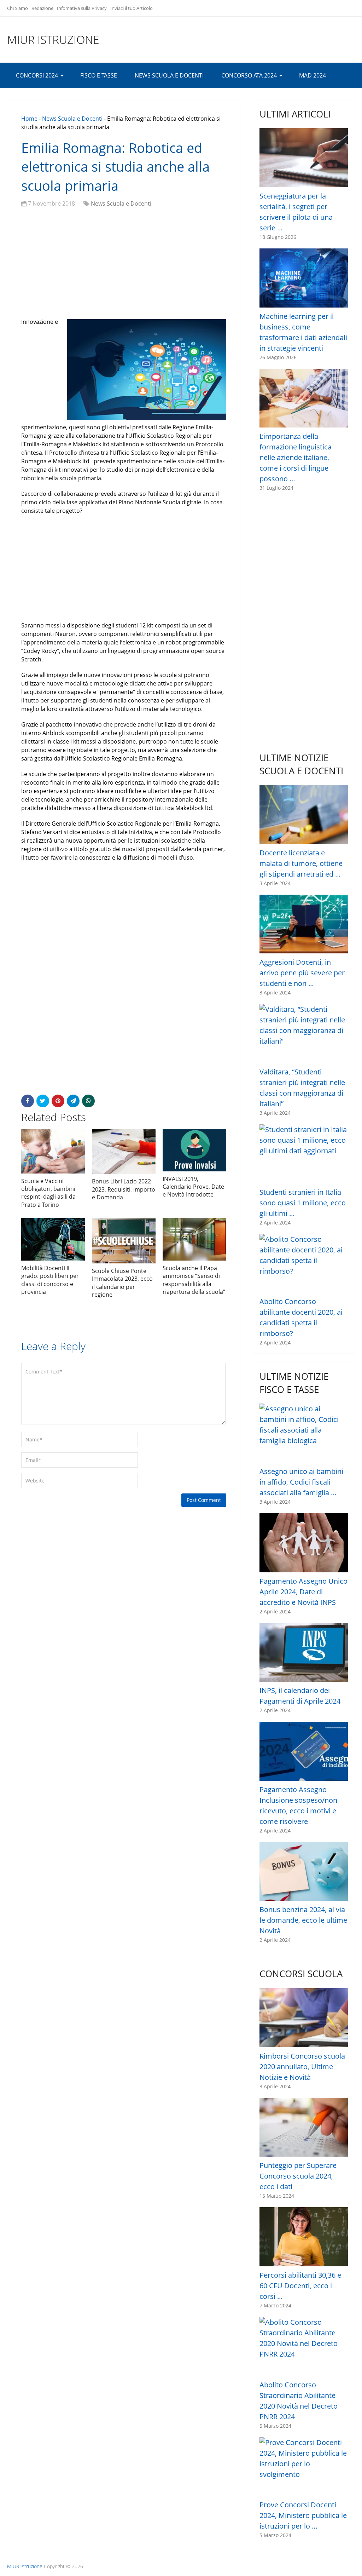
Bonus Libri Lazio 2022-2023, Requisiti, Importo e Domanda (124, 1189)
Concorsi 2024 (37, 75)
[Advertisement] (124, 264)
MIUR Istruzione (53, 40)
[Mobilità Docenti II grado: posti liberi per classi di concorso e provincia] (53, 1239)
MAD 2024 (313, 75)
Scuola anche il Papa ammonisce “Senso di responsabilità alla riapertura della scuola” (194, 1280)
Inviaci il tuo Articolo (132, 8)
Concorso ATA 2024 (249, 75)
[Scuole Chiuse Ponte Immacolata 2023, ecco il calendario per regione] (124, 1241)
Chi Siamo (17, 8)
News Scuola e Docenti (169, 75)
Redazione (42, 8)
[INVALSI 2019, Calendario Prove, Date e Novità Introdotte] (194, 1150)
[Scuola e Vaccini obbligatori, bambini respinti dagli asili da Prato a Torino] (53, 1151)
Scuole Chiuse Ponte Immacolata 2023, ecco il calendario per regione (122, 1283)
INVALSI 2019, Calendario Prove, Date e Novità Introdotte (193, 1187)
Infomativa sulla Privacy (82, 8)
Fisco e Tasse (99, 75)
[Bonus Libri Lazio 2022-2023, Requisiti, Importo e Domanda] (124, 1152)
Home (29, 119)
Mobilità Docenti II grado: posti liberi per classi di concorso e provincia (50, 1280)
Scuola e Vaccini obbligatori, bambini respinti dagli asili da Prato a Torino (48, 1193)
